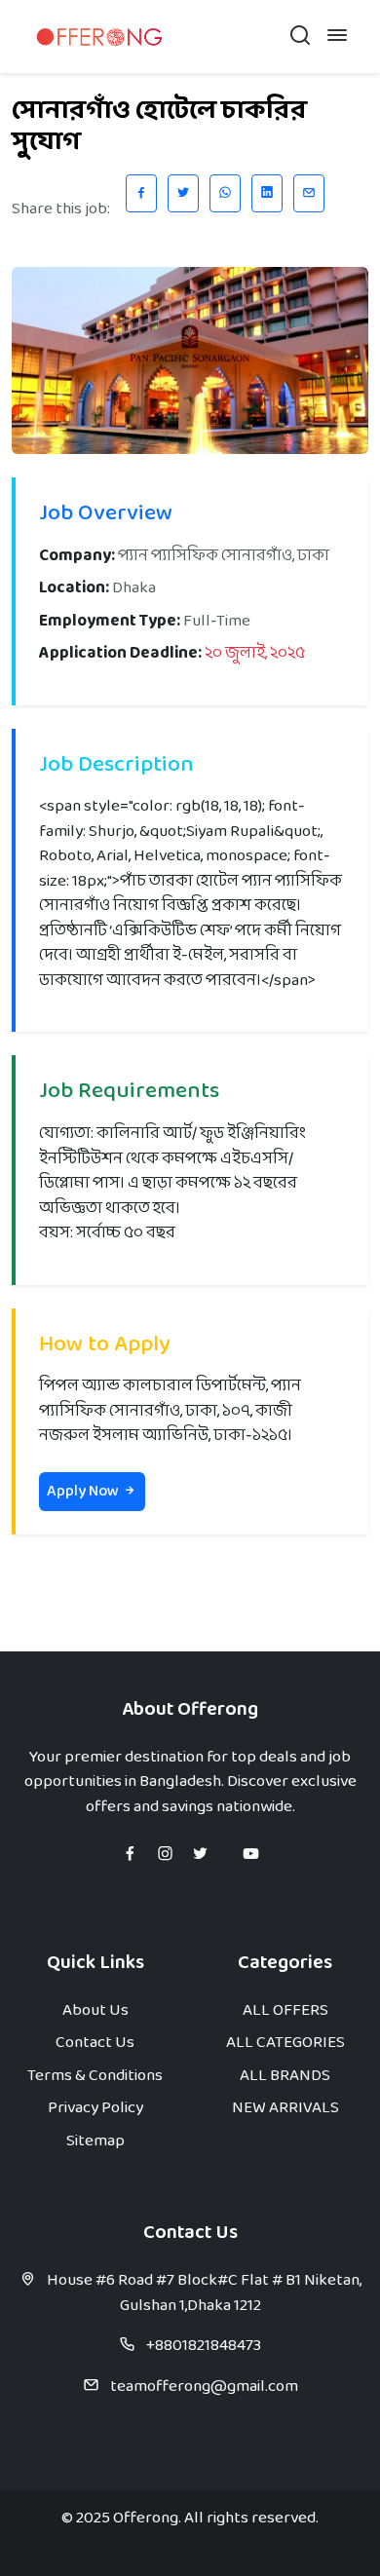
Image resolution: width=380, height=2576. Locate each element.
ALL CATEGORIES (285, 2043)
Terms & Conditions (95, 2076)
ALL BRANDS (285, 2076)
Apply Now (84, 1491)
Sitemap (95, 2141)
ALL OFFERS (285, 2010)
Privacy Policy (95, 2108)
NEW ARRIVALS (285, 2108)
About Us (95, 2010)
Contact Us (95, 2043)
